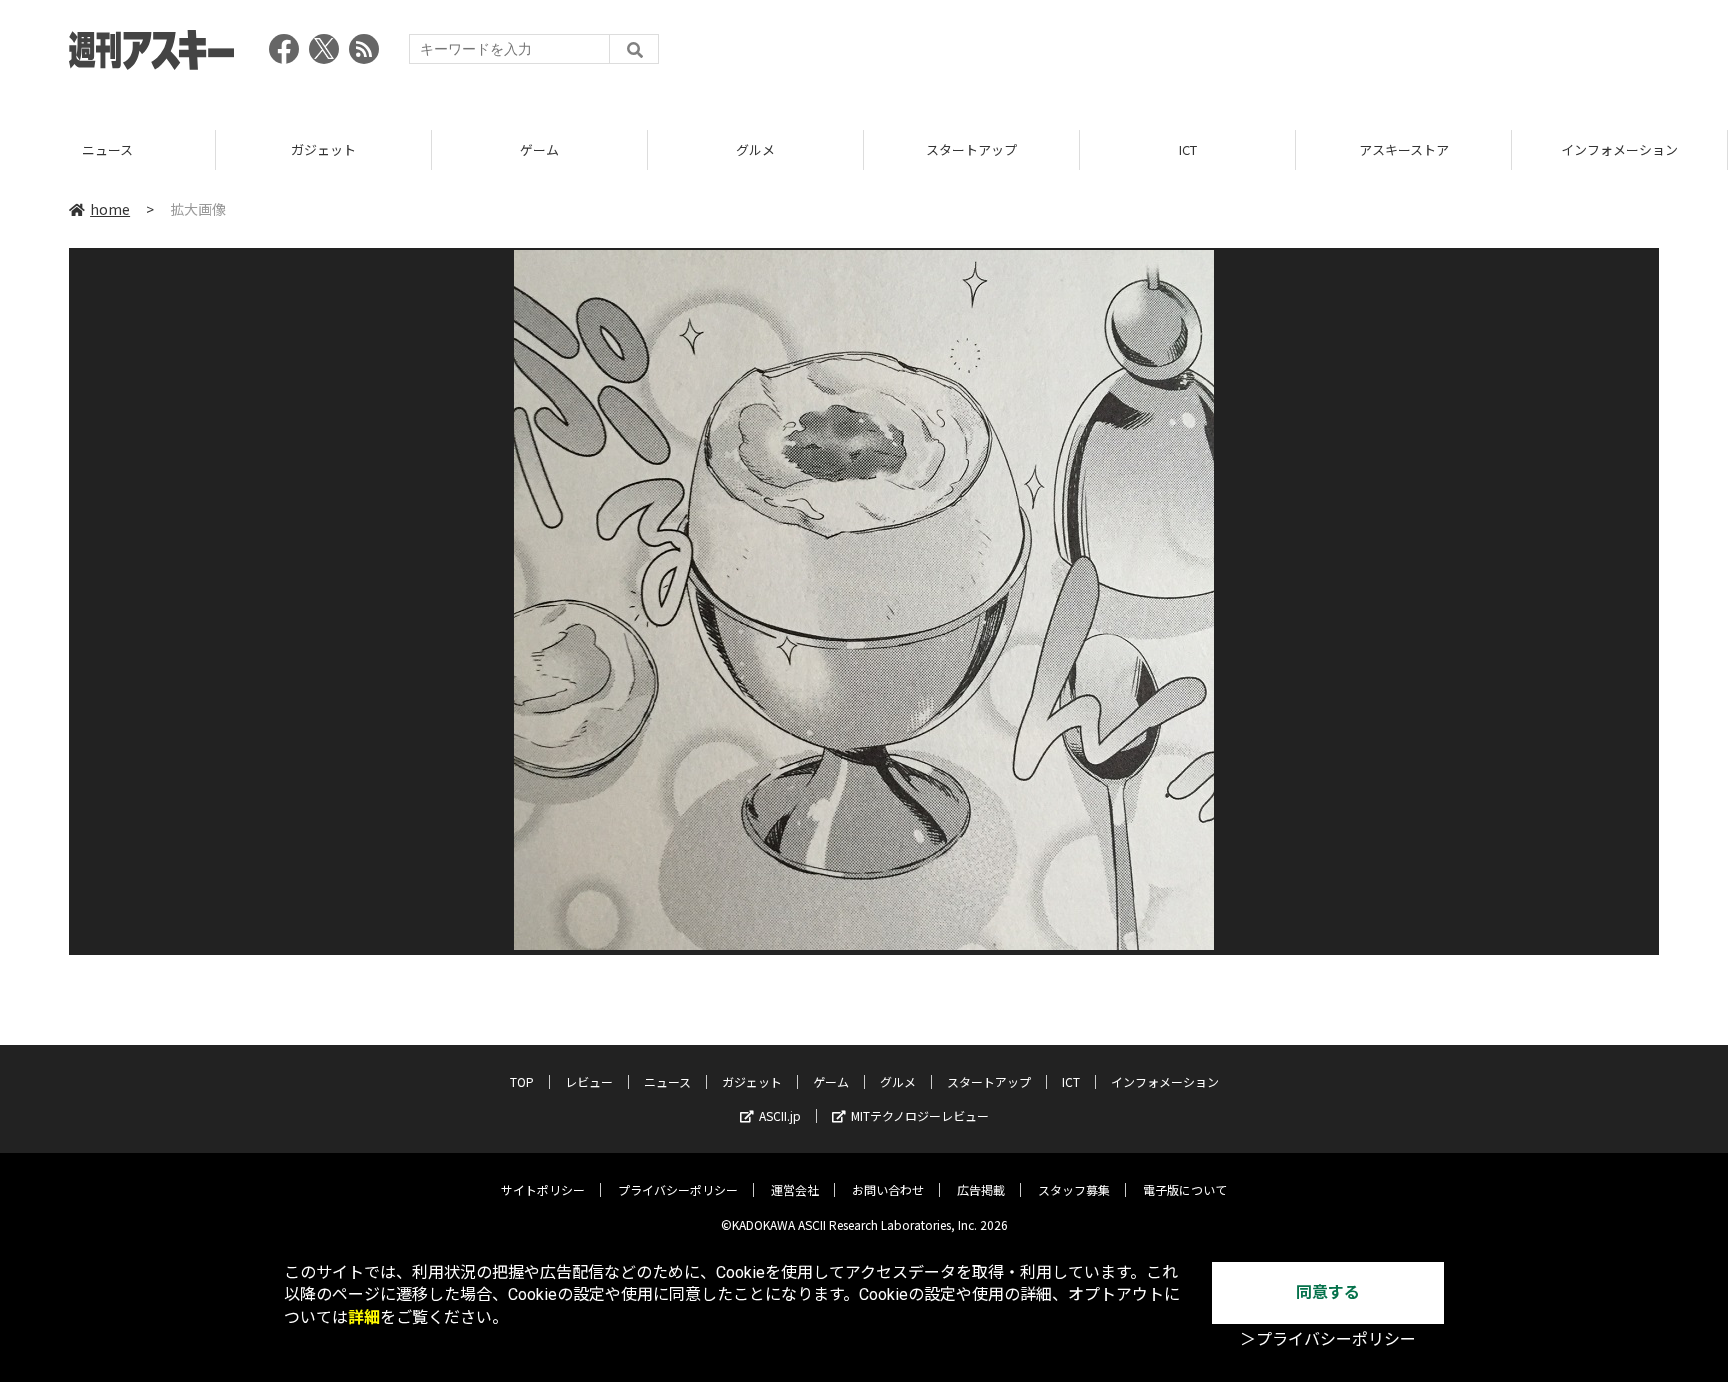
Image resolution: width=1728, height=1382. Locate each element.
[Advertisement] (1295, 55)
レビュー (589, 1081)
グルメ (755, 149)
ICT (1188, 149)
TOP (522, 1081)
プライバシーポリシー (678, 1189)
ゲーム (539, 149)
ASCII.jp (780, 1115)
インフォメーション (1619, 149)
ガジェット (323, 149)
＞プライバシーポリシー (1328, 1339)
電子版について (1185, 1189)
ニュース (107, 149)
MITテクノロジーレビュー (920, 1115)
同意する (1328, 1292)
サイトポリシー (543, 1189)
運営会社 (795, 1189)
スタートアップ (971, 149)
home (110, 209)
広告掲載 (981, 1189)
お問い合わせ (888, 1189)
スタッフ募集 (1074, 1189)
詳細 (364, 1317)
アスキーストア (1404, 149)
